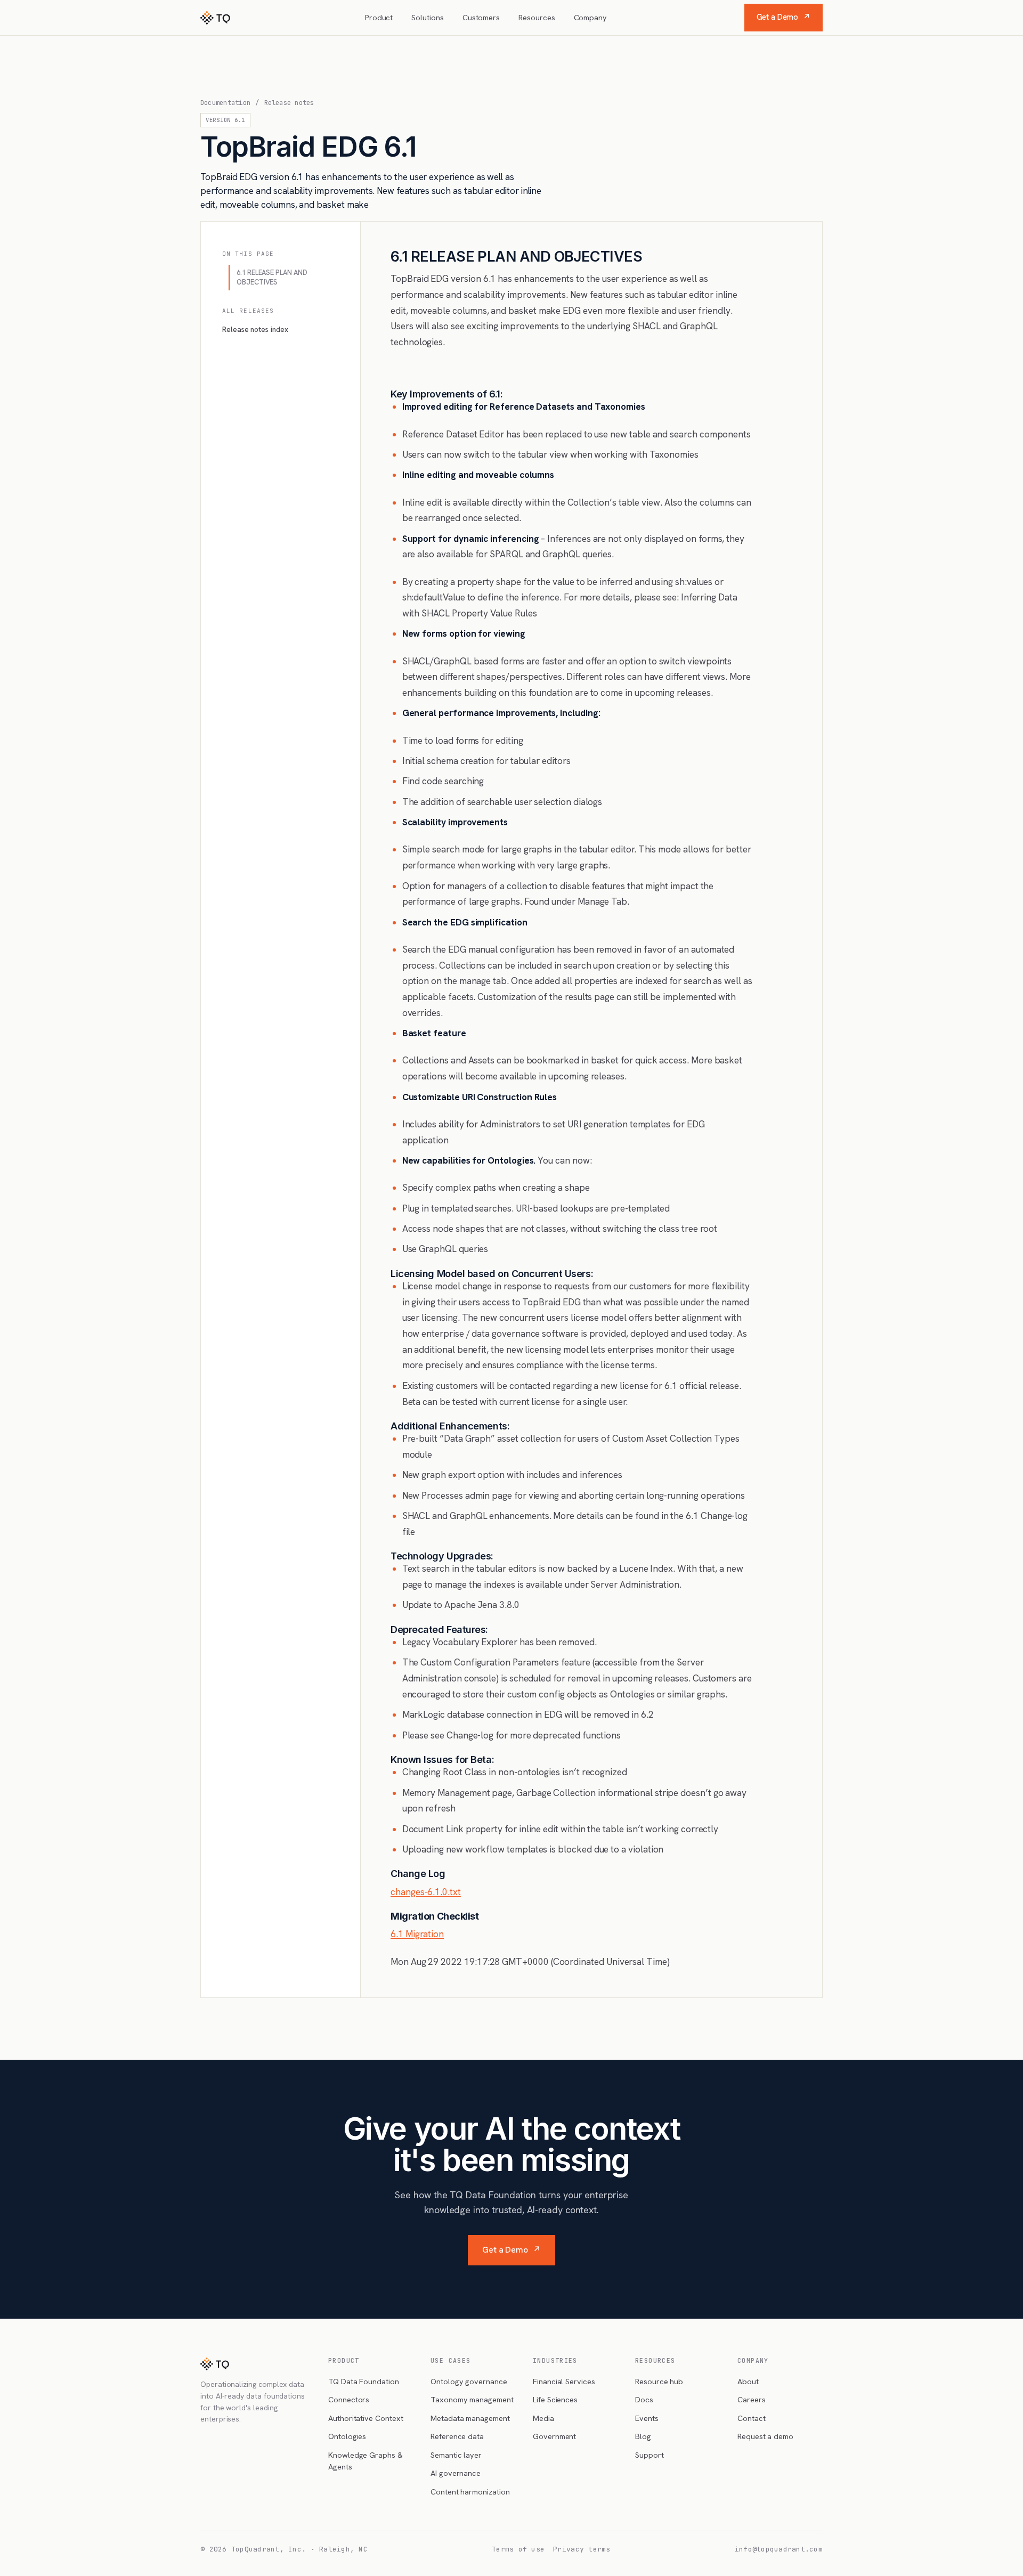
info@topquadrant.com (779, 2549)
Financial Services (564, 2381)
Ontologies (347, 2436)
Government (554, 2436)
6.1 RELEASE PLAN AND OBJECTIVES (272, 277)
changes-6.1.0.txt (426, 1892)
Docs (644, 2399)
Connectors (349, 2399)
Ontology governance (469, 2381)
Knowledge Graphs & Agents (366, 2461)
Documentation (225, 103)
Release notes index (255, 329)
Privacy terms (582, 2549)
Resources (537, 17)
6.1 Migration (417, 1934)
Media (543, 2418)
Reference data (457, 2436)
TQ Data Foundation (364, 2381)
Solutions (427, 17)
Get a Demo (784, 17)
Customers (481, 17)
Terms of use (518, 2549)
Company (591, 17)
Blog (643, 2436)
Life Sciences (555, 2399)
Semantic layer (456, 2455)
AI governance (456, 2473)
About (748, 2381)
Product (379, 17)
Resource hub (659, 2381)
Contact (752, 2418)
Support (649, 2455)
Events (647, 2418)
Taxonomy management (472, 2399)
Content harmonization (470, 2492)
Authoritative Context (366, 2418)
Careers (752, 2399)
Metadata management (470, 2418)
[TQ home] (215, 18)
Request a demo (765, 2436)
